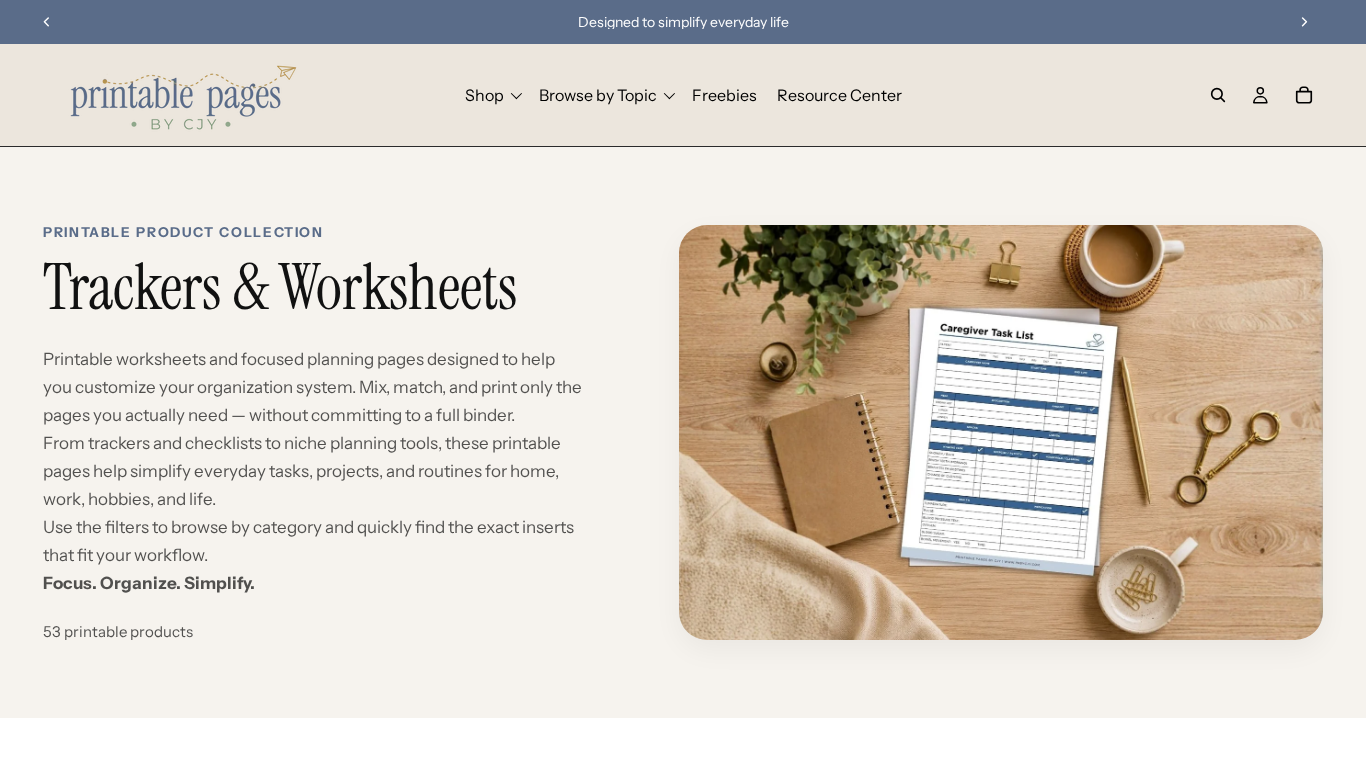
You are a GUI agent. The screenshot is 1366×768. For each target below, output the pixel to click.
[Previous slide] (47, 22)
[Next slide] (1304, 22)
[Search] (1218, 95)
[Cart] (1304, 95)
